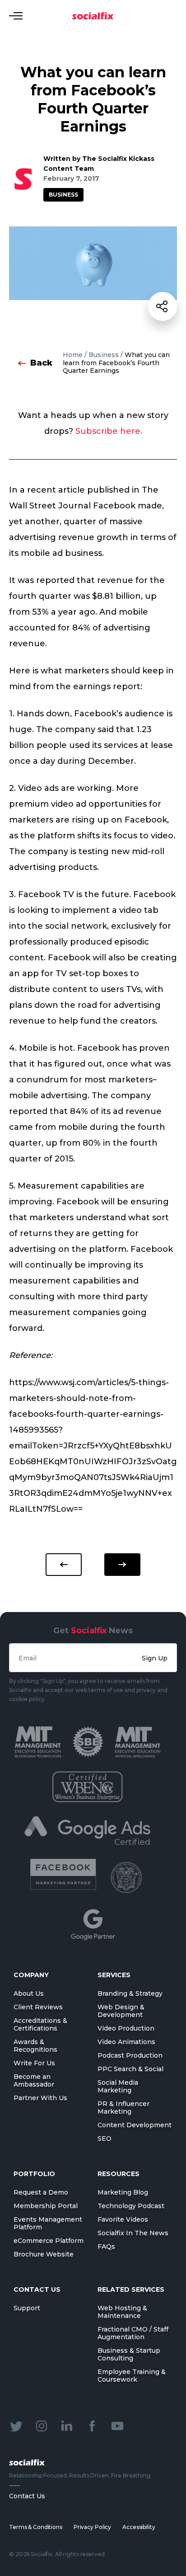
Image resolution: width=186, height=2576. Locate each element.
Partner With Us (40, 2098)
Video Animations (126, 2042)
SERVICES (114, 1975)
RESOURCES (119, 2174)
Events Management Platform (48, 2223)
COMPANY (31, 1975)
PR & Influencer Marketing (123, 2108)
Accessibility (139, 2527)
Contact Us (27, 2496)
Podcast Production (130, 2055)
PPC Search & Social (130, 2069)
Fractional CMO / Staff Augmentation (133, 2333)
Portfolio (34, 2174)
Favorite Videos (123, 2219)
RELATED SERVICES (131, 2289)
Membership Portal (46, 2206)
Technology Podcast (131, 2206)
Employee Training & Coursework (132, 2376)
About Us (29, 1993)
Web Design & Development (121, 2011)
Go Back (64, 1565)
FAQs (106, 2247)
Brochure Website (44, 2254)
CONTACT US (37, 2289)
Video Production (126, 2028)
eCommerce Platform (49, 2241)
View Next (122, 1565)
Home (73, 355)
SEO (105, 2139)
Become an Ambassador (34, 2080)
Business (63, 195)
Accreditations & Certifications (40, 2024)
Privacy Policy (92, 2527)
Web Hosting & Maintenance (122, 2312)
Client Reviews (38, 2007)
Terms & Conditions (36, 2527)
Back (41, 363)
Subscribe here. (109, 431)
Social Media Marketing (118, 2086)
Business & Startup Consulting (129, 2354)
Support (27, 2308)
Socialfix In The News (133, 2233)
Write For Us (34, 2063)
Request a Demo (41, 2192)
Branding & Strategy (130, 1993)
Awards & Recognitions (35, 2046)
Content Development (135, 2125)
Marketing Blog (123, 2192)
